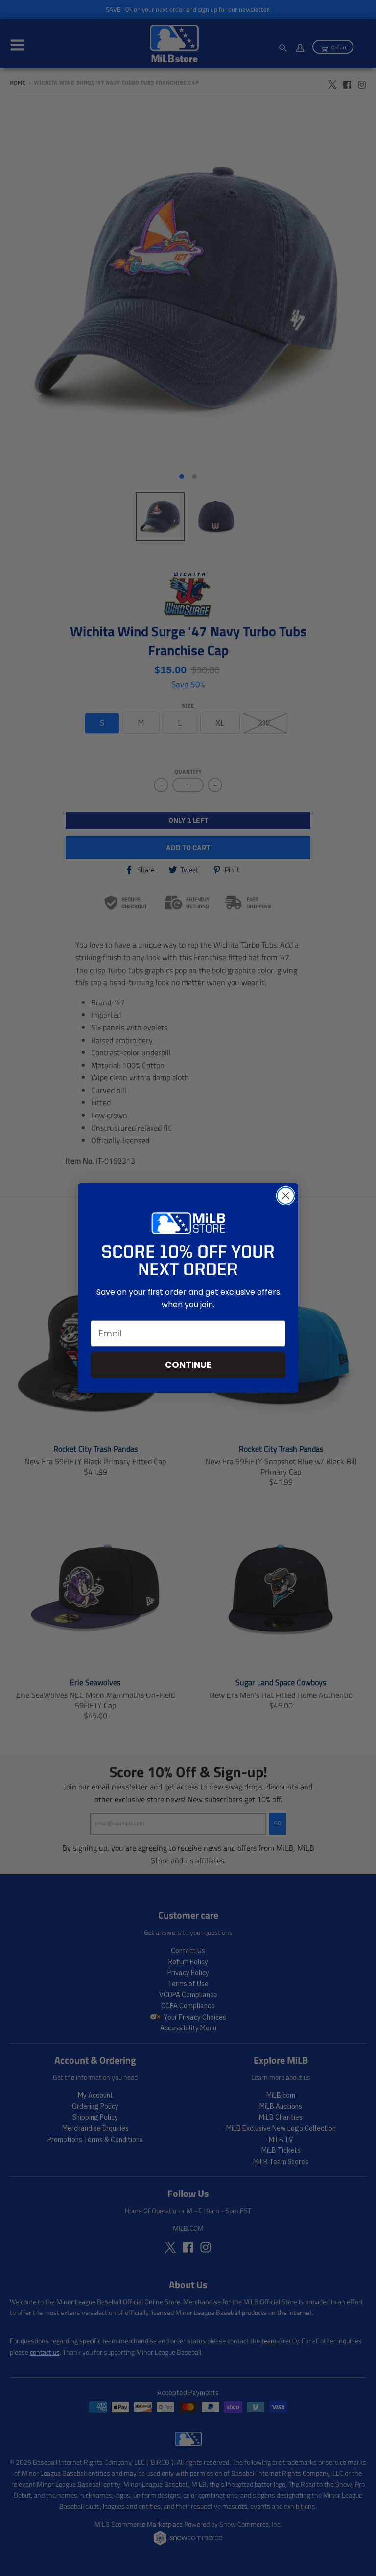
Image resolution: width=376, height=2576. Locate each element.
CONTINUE (188, 1365)
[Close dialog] (286, 1196)
